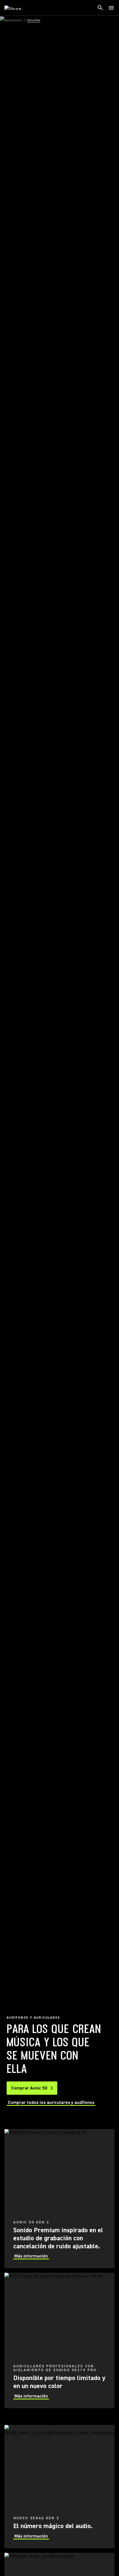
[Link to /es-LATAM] (16, 8)
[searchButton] (100, 8)
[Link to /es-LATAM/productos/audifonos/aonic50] (59, 2199)
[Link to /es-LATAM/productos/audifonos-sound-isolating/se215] (59, 2340)
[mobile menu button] (111, 8)
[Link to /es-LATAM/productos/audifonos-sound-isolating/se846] (59, 2487)
